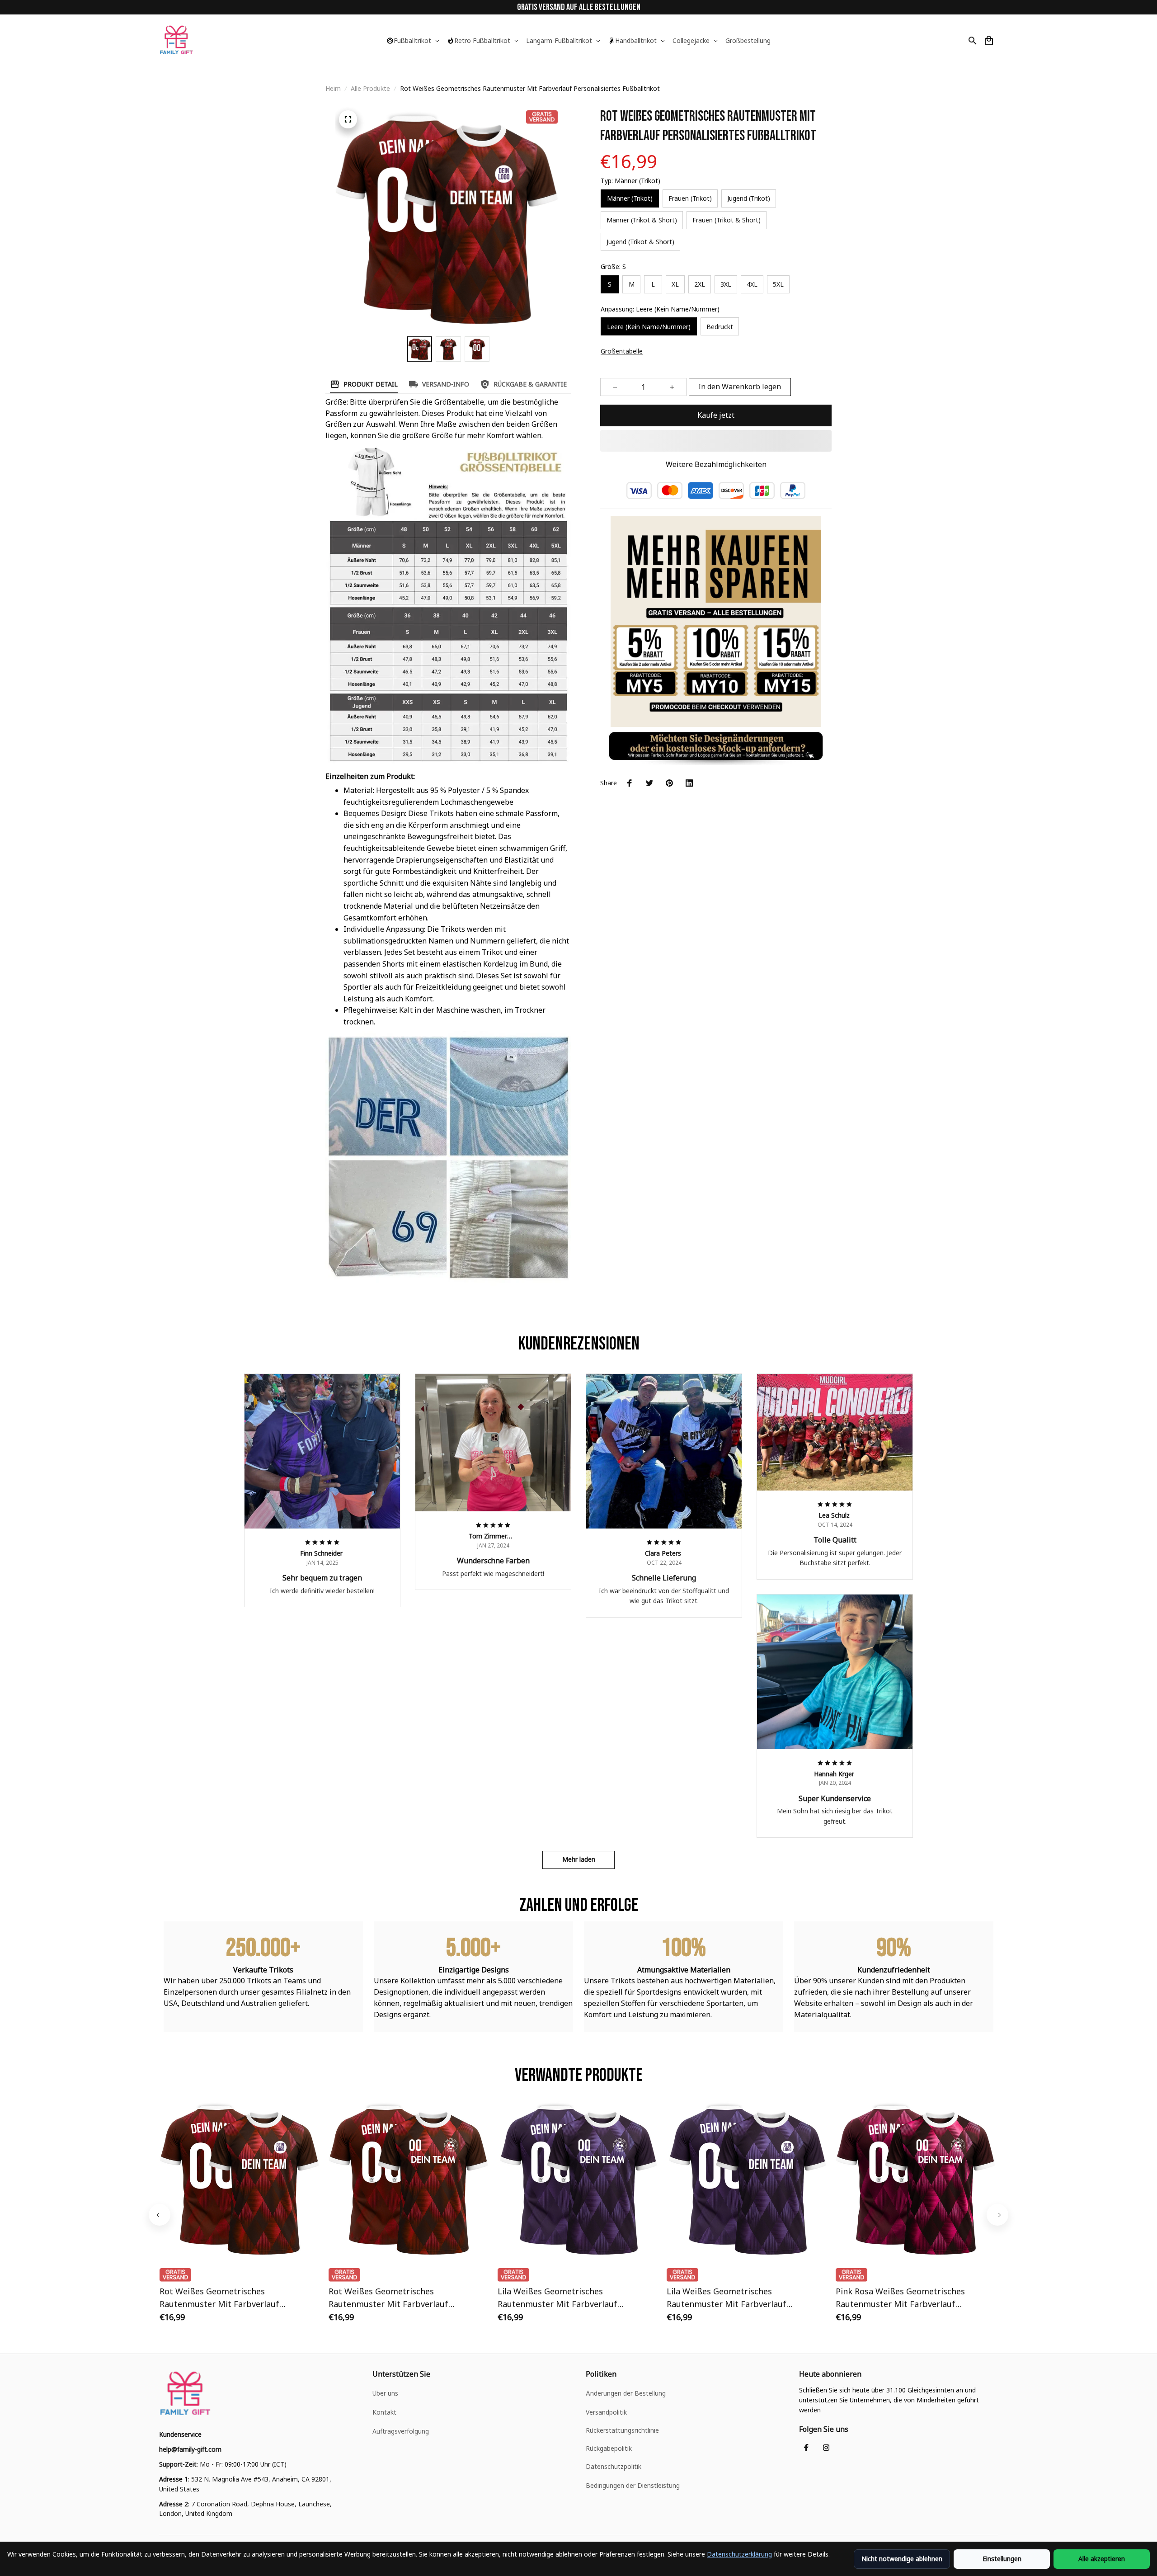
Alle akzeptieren (1102, 2559)
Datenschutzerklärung (739, 2554)
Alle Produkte (370, 88)
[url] (190, 2449)
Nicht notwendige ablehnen (902, 2559)
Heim (333, 88)
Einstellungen (1002, 2559)
